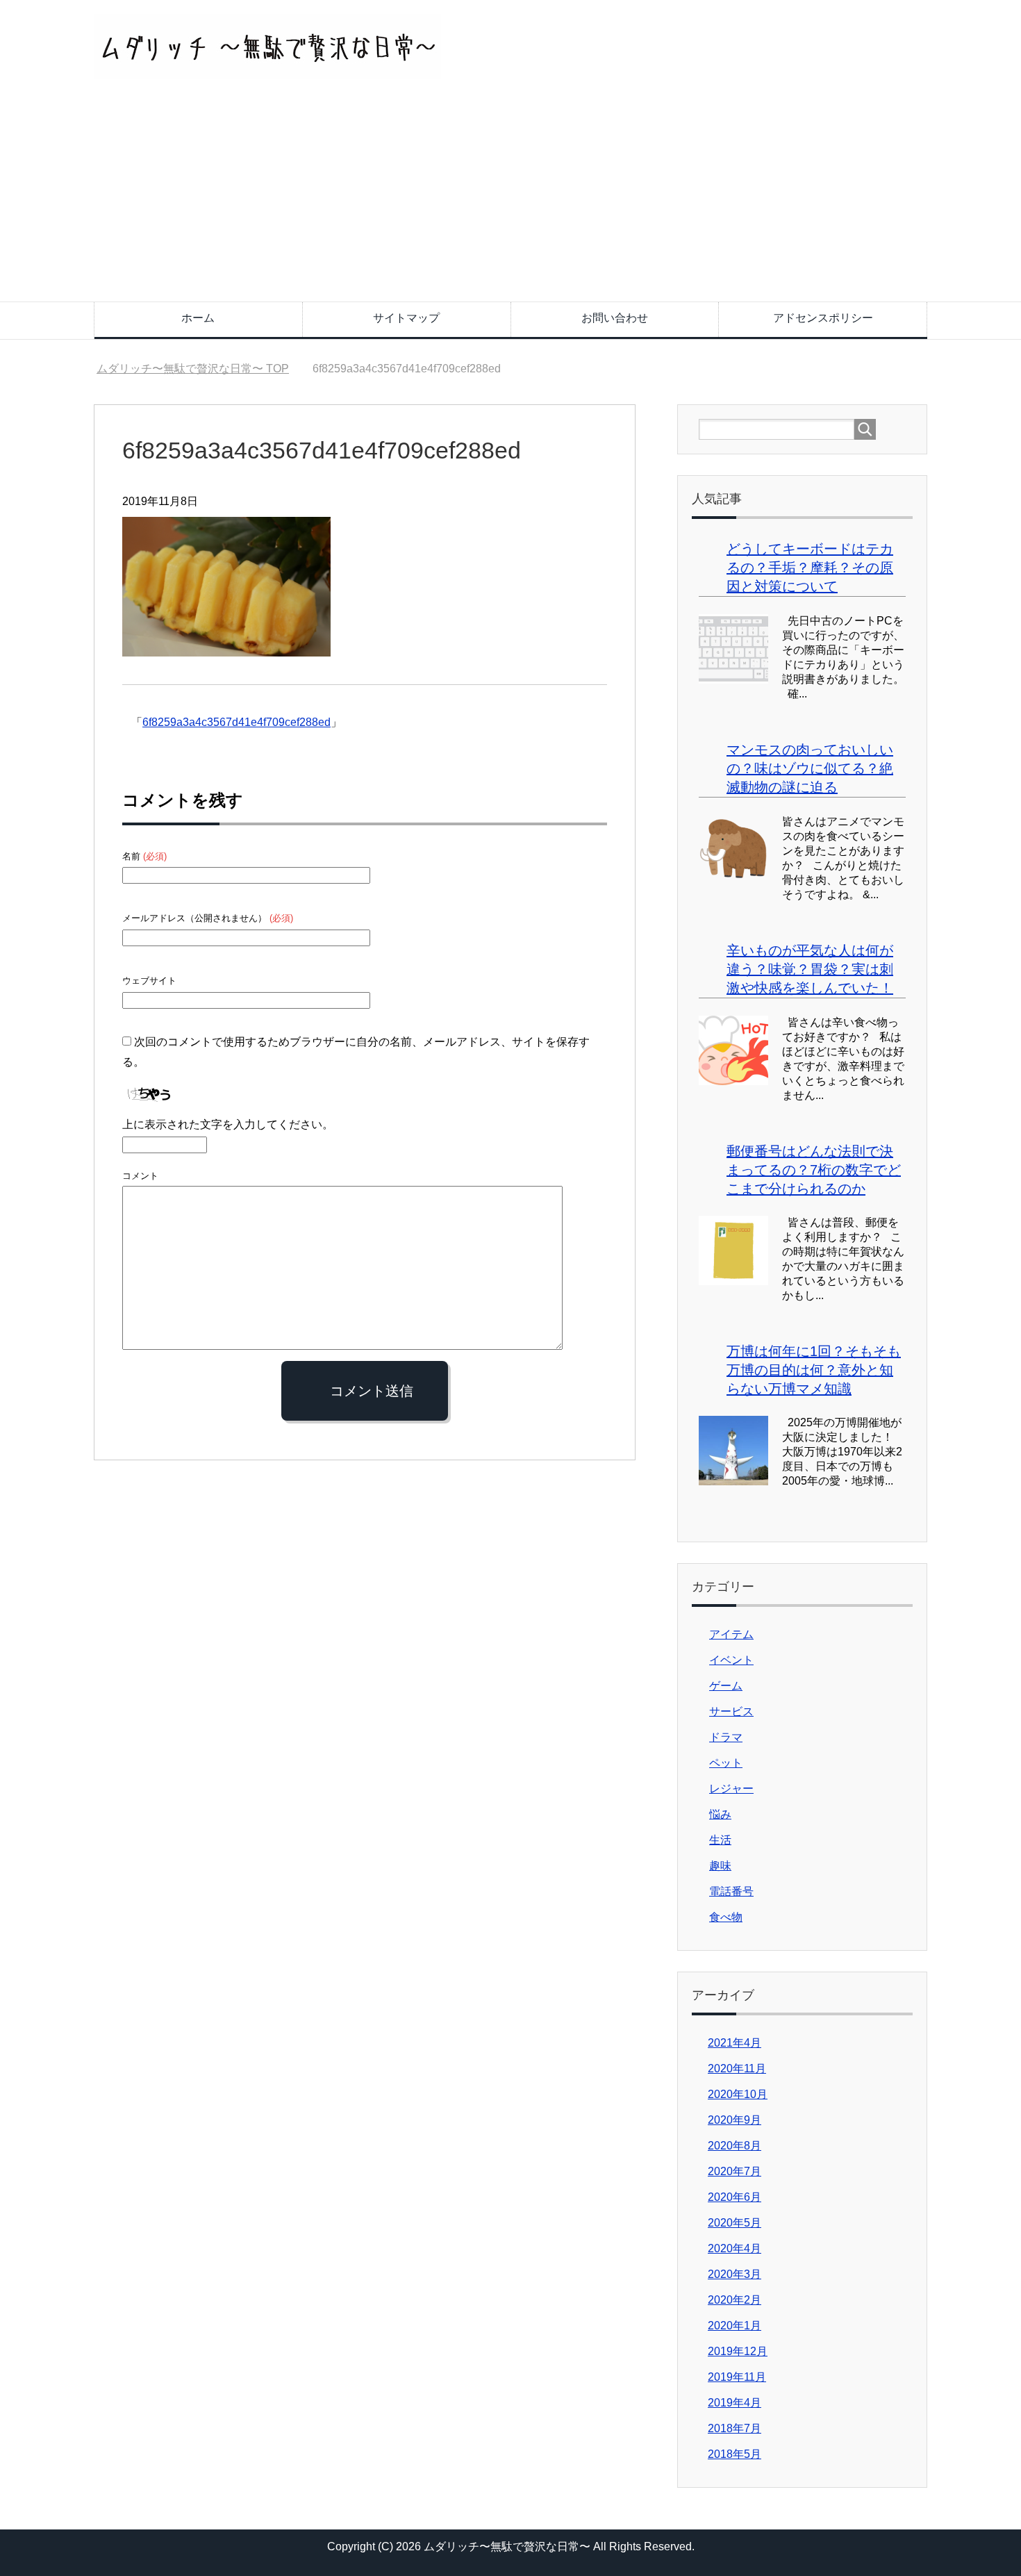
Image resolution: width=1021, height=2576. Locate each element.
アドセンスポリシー (823, 318)
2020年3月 (734, 2274)
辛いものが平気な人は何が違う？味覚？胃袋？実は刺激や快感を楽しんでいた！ (810, 969)
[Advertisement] (510, 197)
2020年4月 (734, 2248)
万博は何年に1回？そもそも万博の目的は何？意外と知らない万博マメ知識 (814, 1370)
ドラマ (726, 1737)
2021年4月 (734, 2043)
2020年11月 (737, 2069)
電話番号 (731, 1891)
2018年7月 (734, 2428)
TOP (193, 369)
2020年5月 (734, 2223)
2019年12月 (738, 2351)
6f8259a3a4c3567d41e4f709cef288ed (236, 722)
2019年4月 (734, 2403)
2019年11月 (737, 2377)
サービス (731, 1711)
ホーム (198, 318)
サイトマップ (406, 318)
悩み (720, 1814)
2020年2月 (734, 2300)
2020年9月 (734, 2120)
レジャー (731, 1789)
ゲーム (726, 1686)
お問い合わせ (615, 318)
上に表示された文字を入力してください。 (228, 1124)
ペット (726, 1763)
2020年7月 (734, 2171)
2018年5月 (734, 2454)
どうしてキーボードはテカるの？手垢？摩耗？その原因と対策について (810, 568)
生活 (720, 1840)
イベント (731, 1660)
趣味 (720, 1866)
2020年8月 (734, 2146)
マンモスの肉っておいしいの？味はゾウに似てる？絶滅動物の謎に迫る (810, 768)
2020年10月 (738, 2094)
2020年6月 (734, 2197)
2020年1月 (734, 2326)
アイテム (731, 1634)
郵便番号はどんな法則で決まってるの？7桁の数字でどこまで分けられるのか (814, 1170)
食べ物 (726, 1917)
